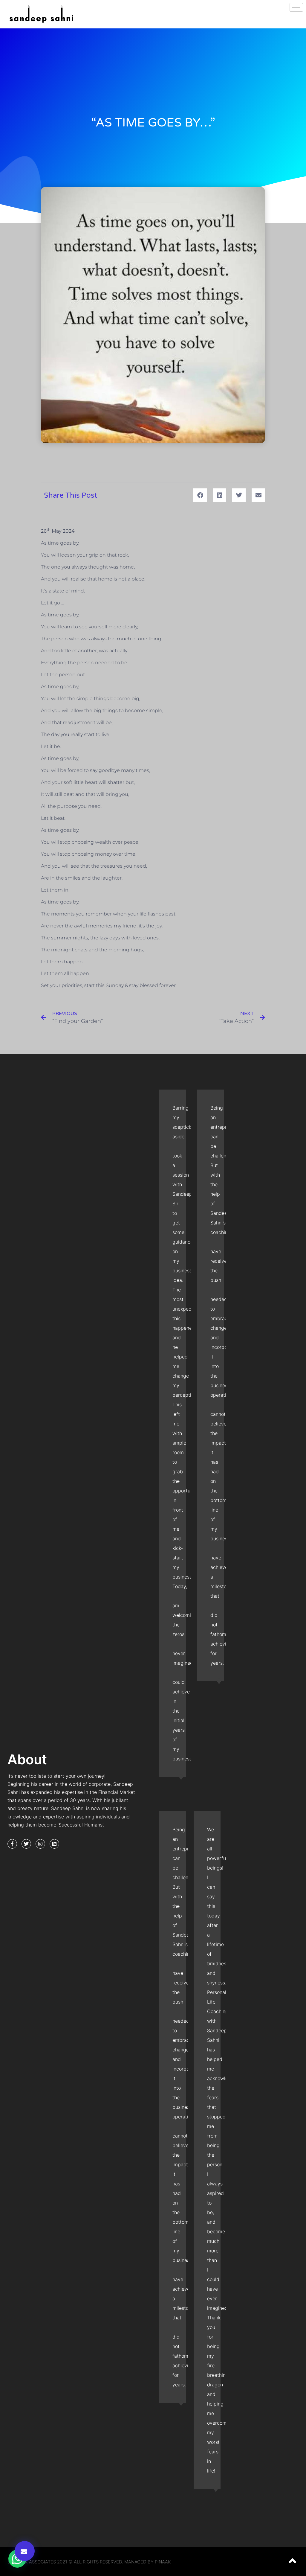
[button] (25, 2551)
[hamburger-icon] (296, 7)
